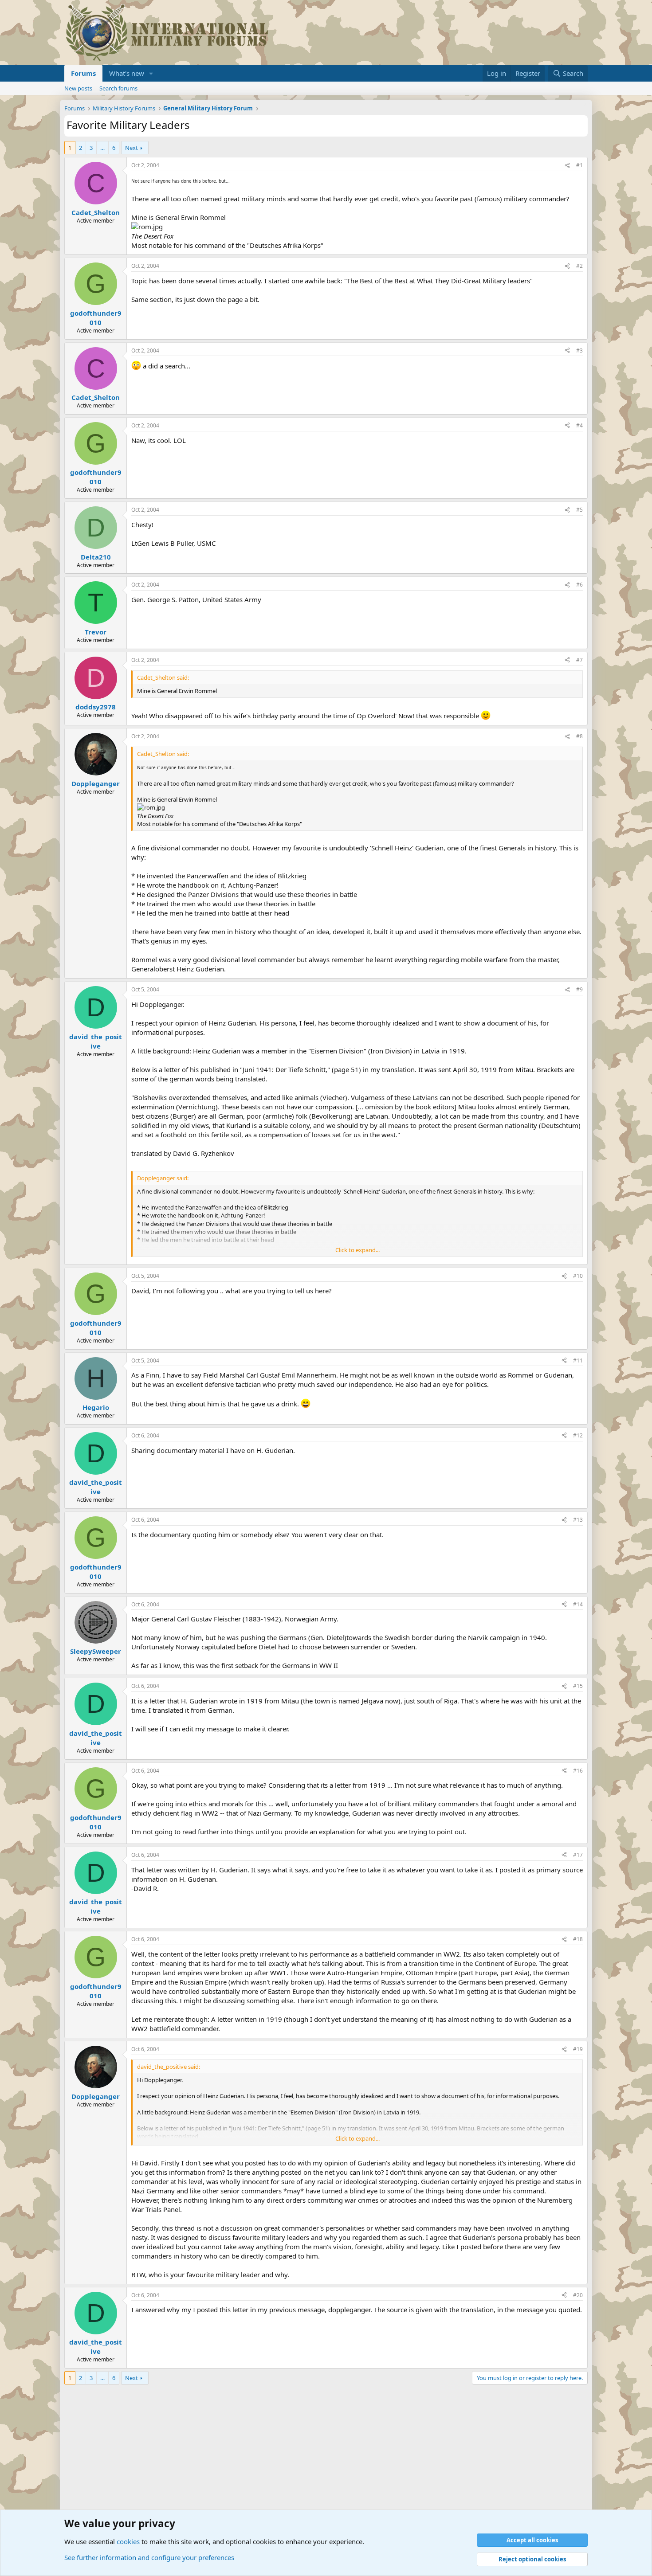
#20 (578, 2295)
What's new (127, 73)
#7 (579, 660)
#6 (579, 585)
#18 (578, 1939)
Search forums (118, 88)
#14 (578, 1604)
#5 (579, 510)
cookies (128, 2541)
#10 (578, 1276)
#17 (578, 1855)
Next (132, 148)
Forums (83, 73)
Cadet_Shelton (96, 212)
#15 (578, 1686)
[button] (151, 73)
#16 (578, 1771)
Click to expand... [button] (357, 1250)
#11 (578, 1360)
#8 (579, 736)
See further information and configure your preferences (149, 2557)
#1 (579, 165)
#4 (579, 425)
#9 (579, 989)
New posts (78, 88)
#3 (579, 350)
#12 (578, 1435)
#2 (579, 266)
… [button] (102, 148)
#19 (578, 2049)
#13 (578, 1520)
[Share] (567, 166)
